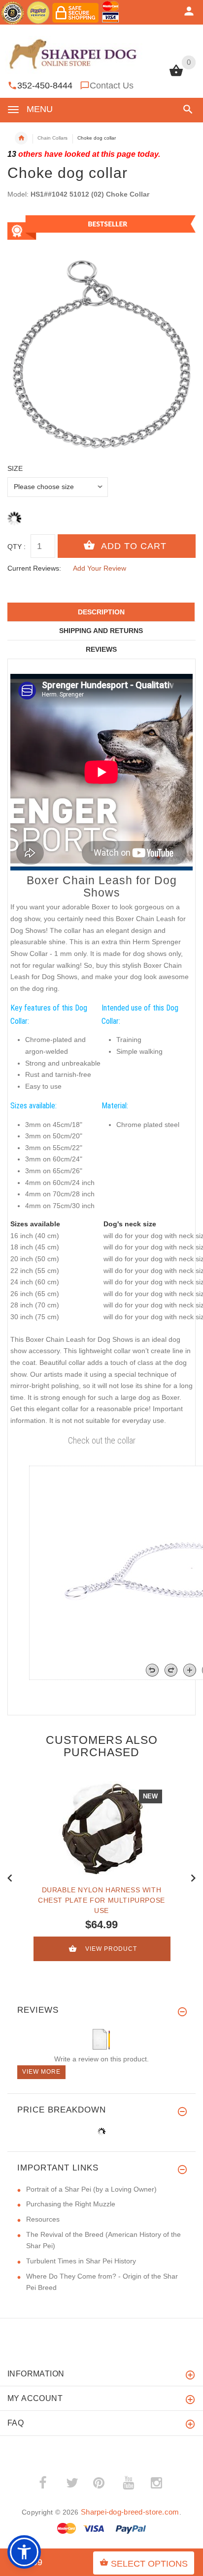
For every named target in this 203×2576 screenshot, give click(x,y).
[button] (186, 109)
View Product (111, 1949)
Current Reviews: (34, 568)
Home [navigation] (21, 138)
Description (101, 612)
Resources (43, 2219)
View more (41, 2072)
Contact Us (112, 86)
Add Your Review (100, 568)
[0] (176, 75)
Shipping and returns (101, 631)
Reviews (101, 649)
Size (15, 468)
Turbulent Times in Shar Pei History (81, 2261)
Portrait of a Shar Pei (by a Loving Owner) (91, 2189)
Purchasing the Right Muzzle (71, 2204)
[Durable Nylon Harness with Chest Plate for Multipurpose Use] (101, 1828)
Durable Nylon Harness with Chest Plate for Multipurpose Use (101, 1900)
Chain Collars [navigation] (52, 138)
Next (193, 1877)
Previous (10, 1877)
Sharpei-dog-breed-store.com (130, 2512)
